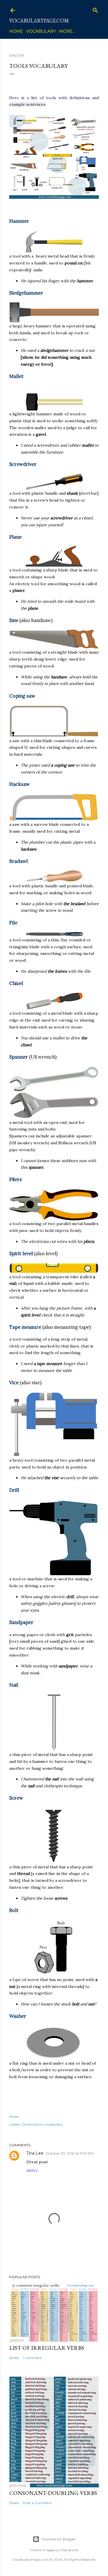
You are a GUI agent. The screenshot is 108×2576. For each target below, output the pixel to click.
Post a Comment (37, 2503)
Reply (32, 2171)
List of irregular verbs (47, 2348)
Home (16, 31)
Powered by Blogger (59, 2539)
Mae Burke (69, 2550)
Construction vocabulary (42, 2124)
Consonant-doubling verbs (53, 2493)
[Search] (95, 9)
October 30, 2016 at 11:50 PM (70, 2153)
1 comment (32, 2358)
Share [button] (14, 2117)
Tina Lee (35, 2153)
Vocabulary (41, 31)
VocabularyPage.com (39, 21)
